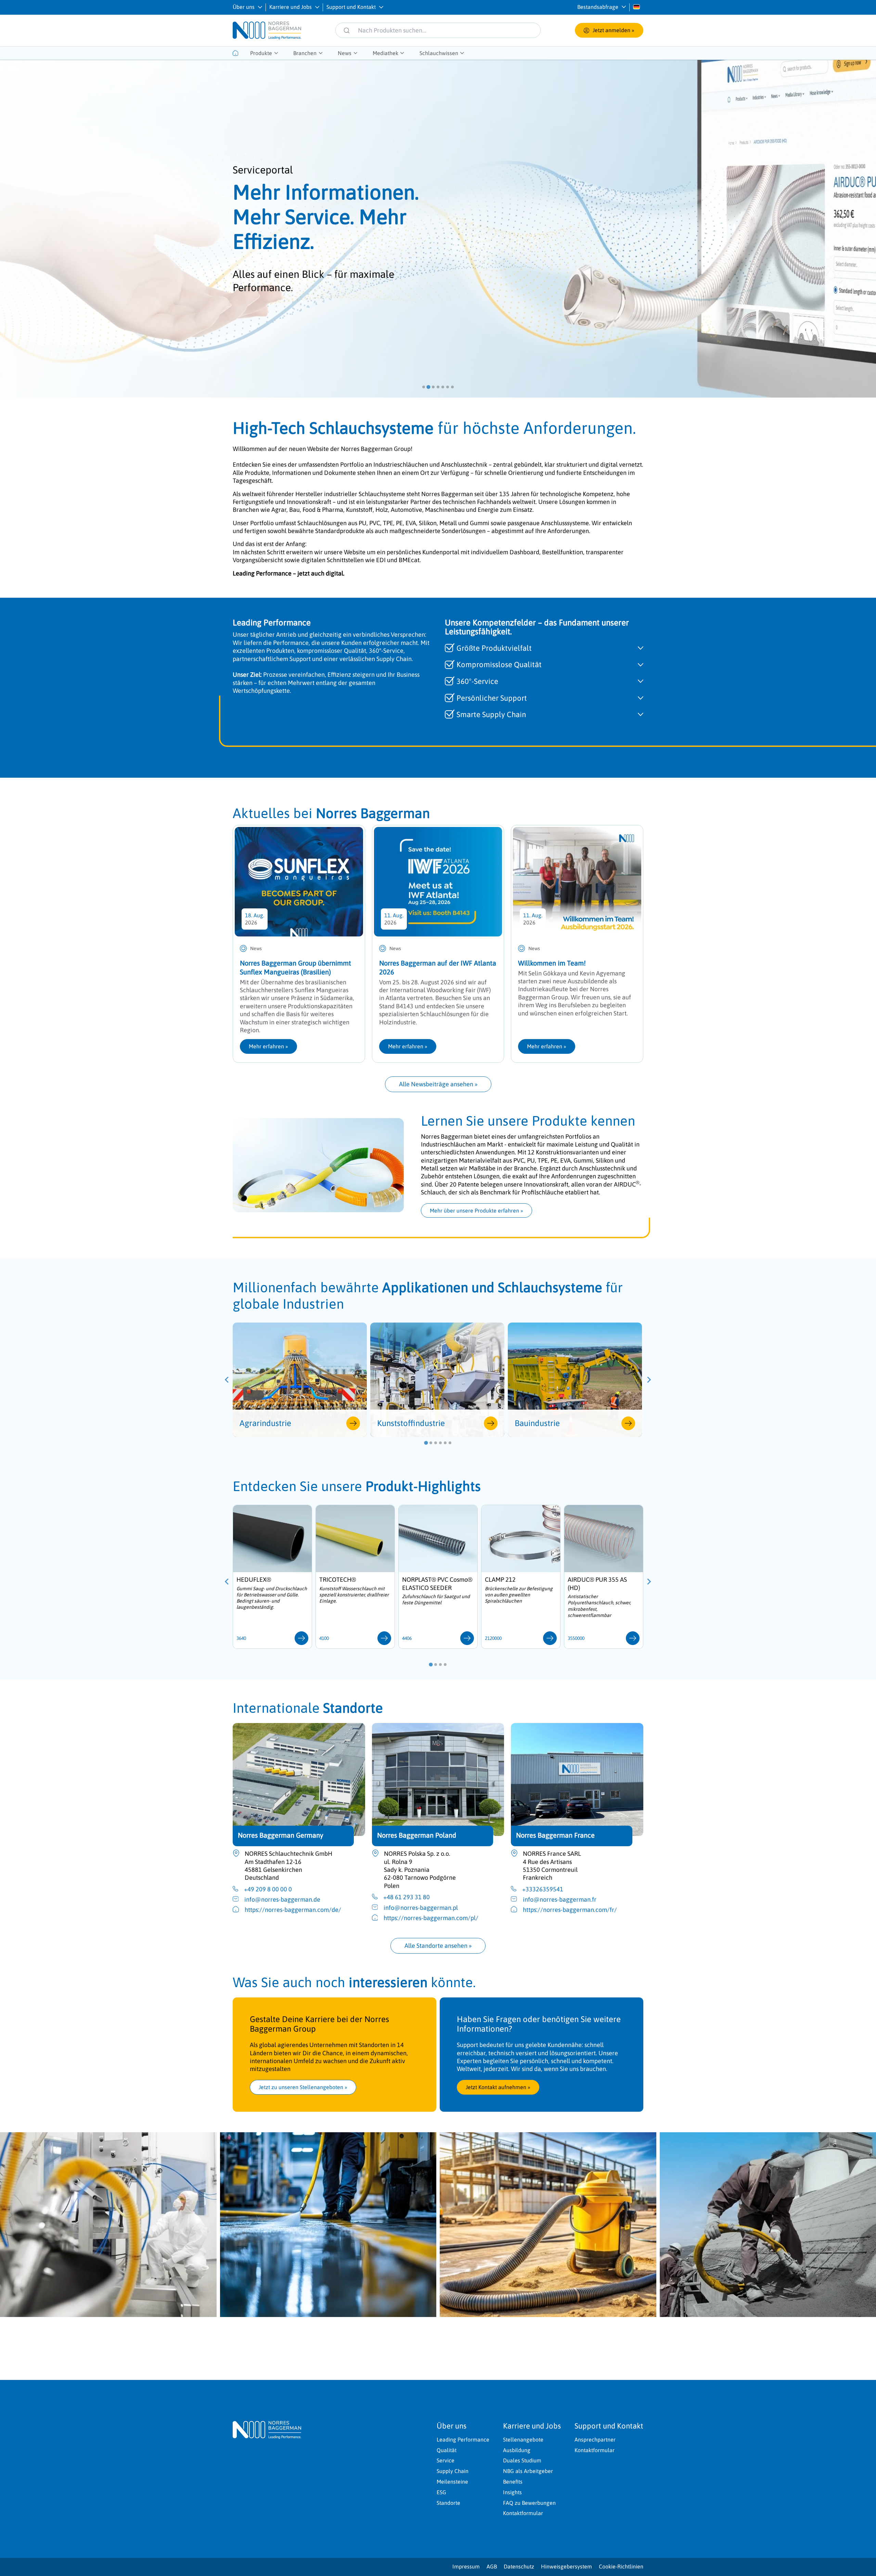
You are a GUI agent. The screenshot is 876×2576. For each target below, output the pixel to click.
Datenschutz (519, 2566)
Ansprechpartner (595, 2439)
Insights (512, 2492)
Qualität (447, 2450)
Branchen (305, 53)
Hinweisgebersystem (566, 2566)
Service (446, 2460)
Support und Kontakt (351, 7)
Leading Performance (463, 2439)
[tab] (424, 387)
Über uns (244, 7)
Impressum (466, 2566)
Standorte (448, 2503)
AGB (492, 2566)
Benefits (513, 2482)
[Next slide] (649, 1380)
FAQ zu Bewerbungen (529, 2503)
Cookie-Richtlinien (621, 2566)
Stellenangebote (523, 2439)
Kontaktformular (523, 2513)
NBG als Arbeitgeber (528, 2471)
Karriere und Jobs (291, 7)
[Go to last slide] (227, 1380)
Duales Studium (522, 2460)
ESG (441, 2492)
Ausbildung (517, 2450)
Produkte (261, 53)
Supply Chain (453, 2471)
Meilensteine (452, 2482)
